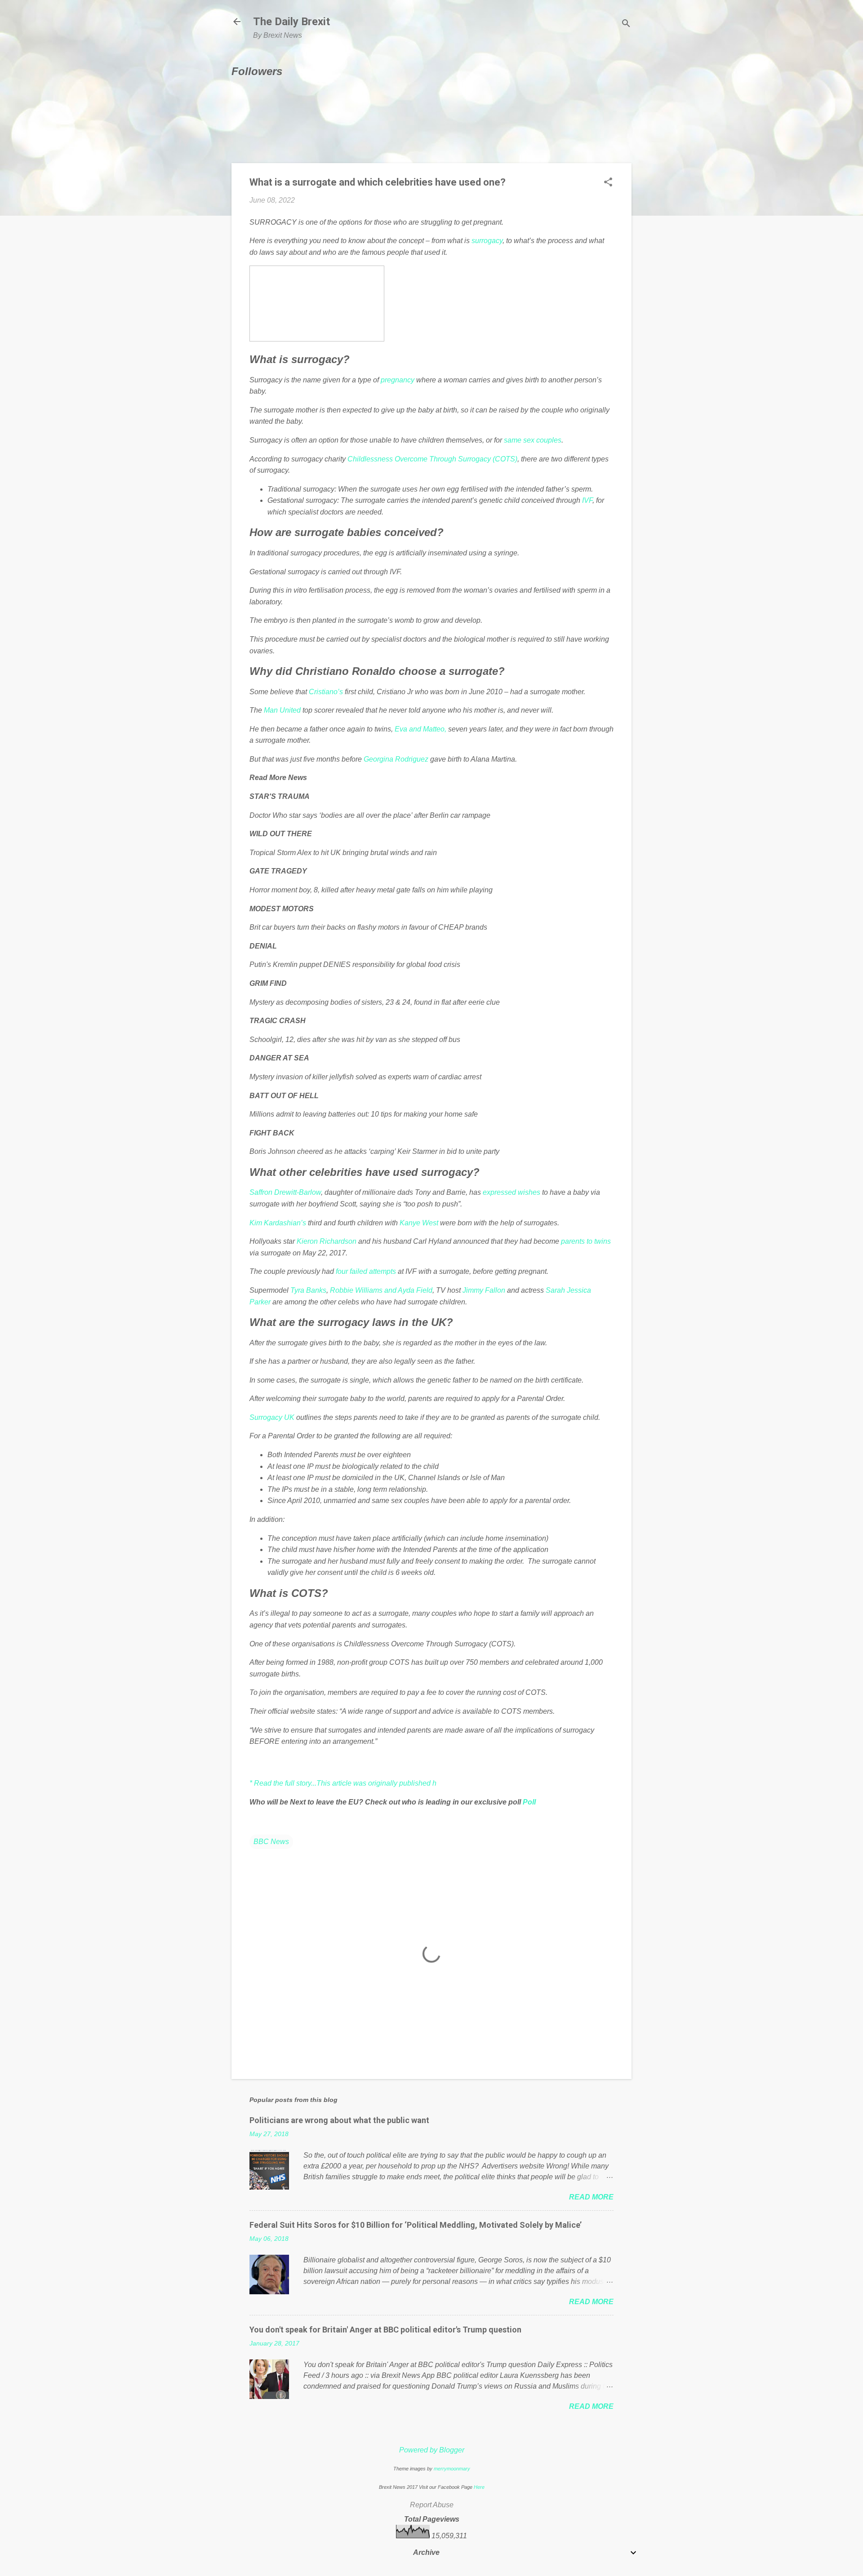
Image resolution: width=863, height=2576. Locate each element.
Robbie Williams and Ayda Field (381, 1290)
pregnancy (398, 380)
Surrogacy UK (272, 1417)
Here (479, 2487)
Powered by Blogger (432, 2450)
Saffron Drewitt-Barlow (285, 1192)
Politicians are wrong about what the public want (339, 2120)
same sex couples (533, 440)
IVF (587, 500)
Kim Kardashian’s (278, 1223)
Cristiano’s (326, 692)
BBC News (271, 1842)
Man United (282, 710)
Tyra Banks (308, 1290)
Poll (529, 1802)
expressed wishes (512, 1192)
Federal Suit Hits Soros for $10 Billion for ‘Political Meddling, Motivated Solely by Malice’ (416, 2225)
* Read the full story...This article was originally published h (343, 1783)
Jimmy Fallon (484, 1290)
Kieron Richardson (327, 1241)
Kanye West (419, 1223)
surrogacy (487, 241)
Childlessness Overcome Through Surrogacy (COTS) (432, 459)
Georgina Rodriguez (396, 759)
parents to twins (586, 1241)
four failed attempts (367, 1271)
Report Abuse (432, 2505)
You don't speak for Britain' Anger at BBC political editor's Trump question (385, 2330)
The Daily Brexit (291, 22)
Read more (591, 2197)
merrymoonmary (452, 2469)
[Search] (626, 24)
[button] (608, 183)
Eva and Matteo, (421, 729)
